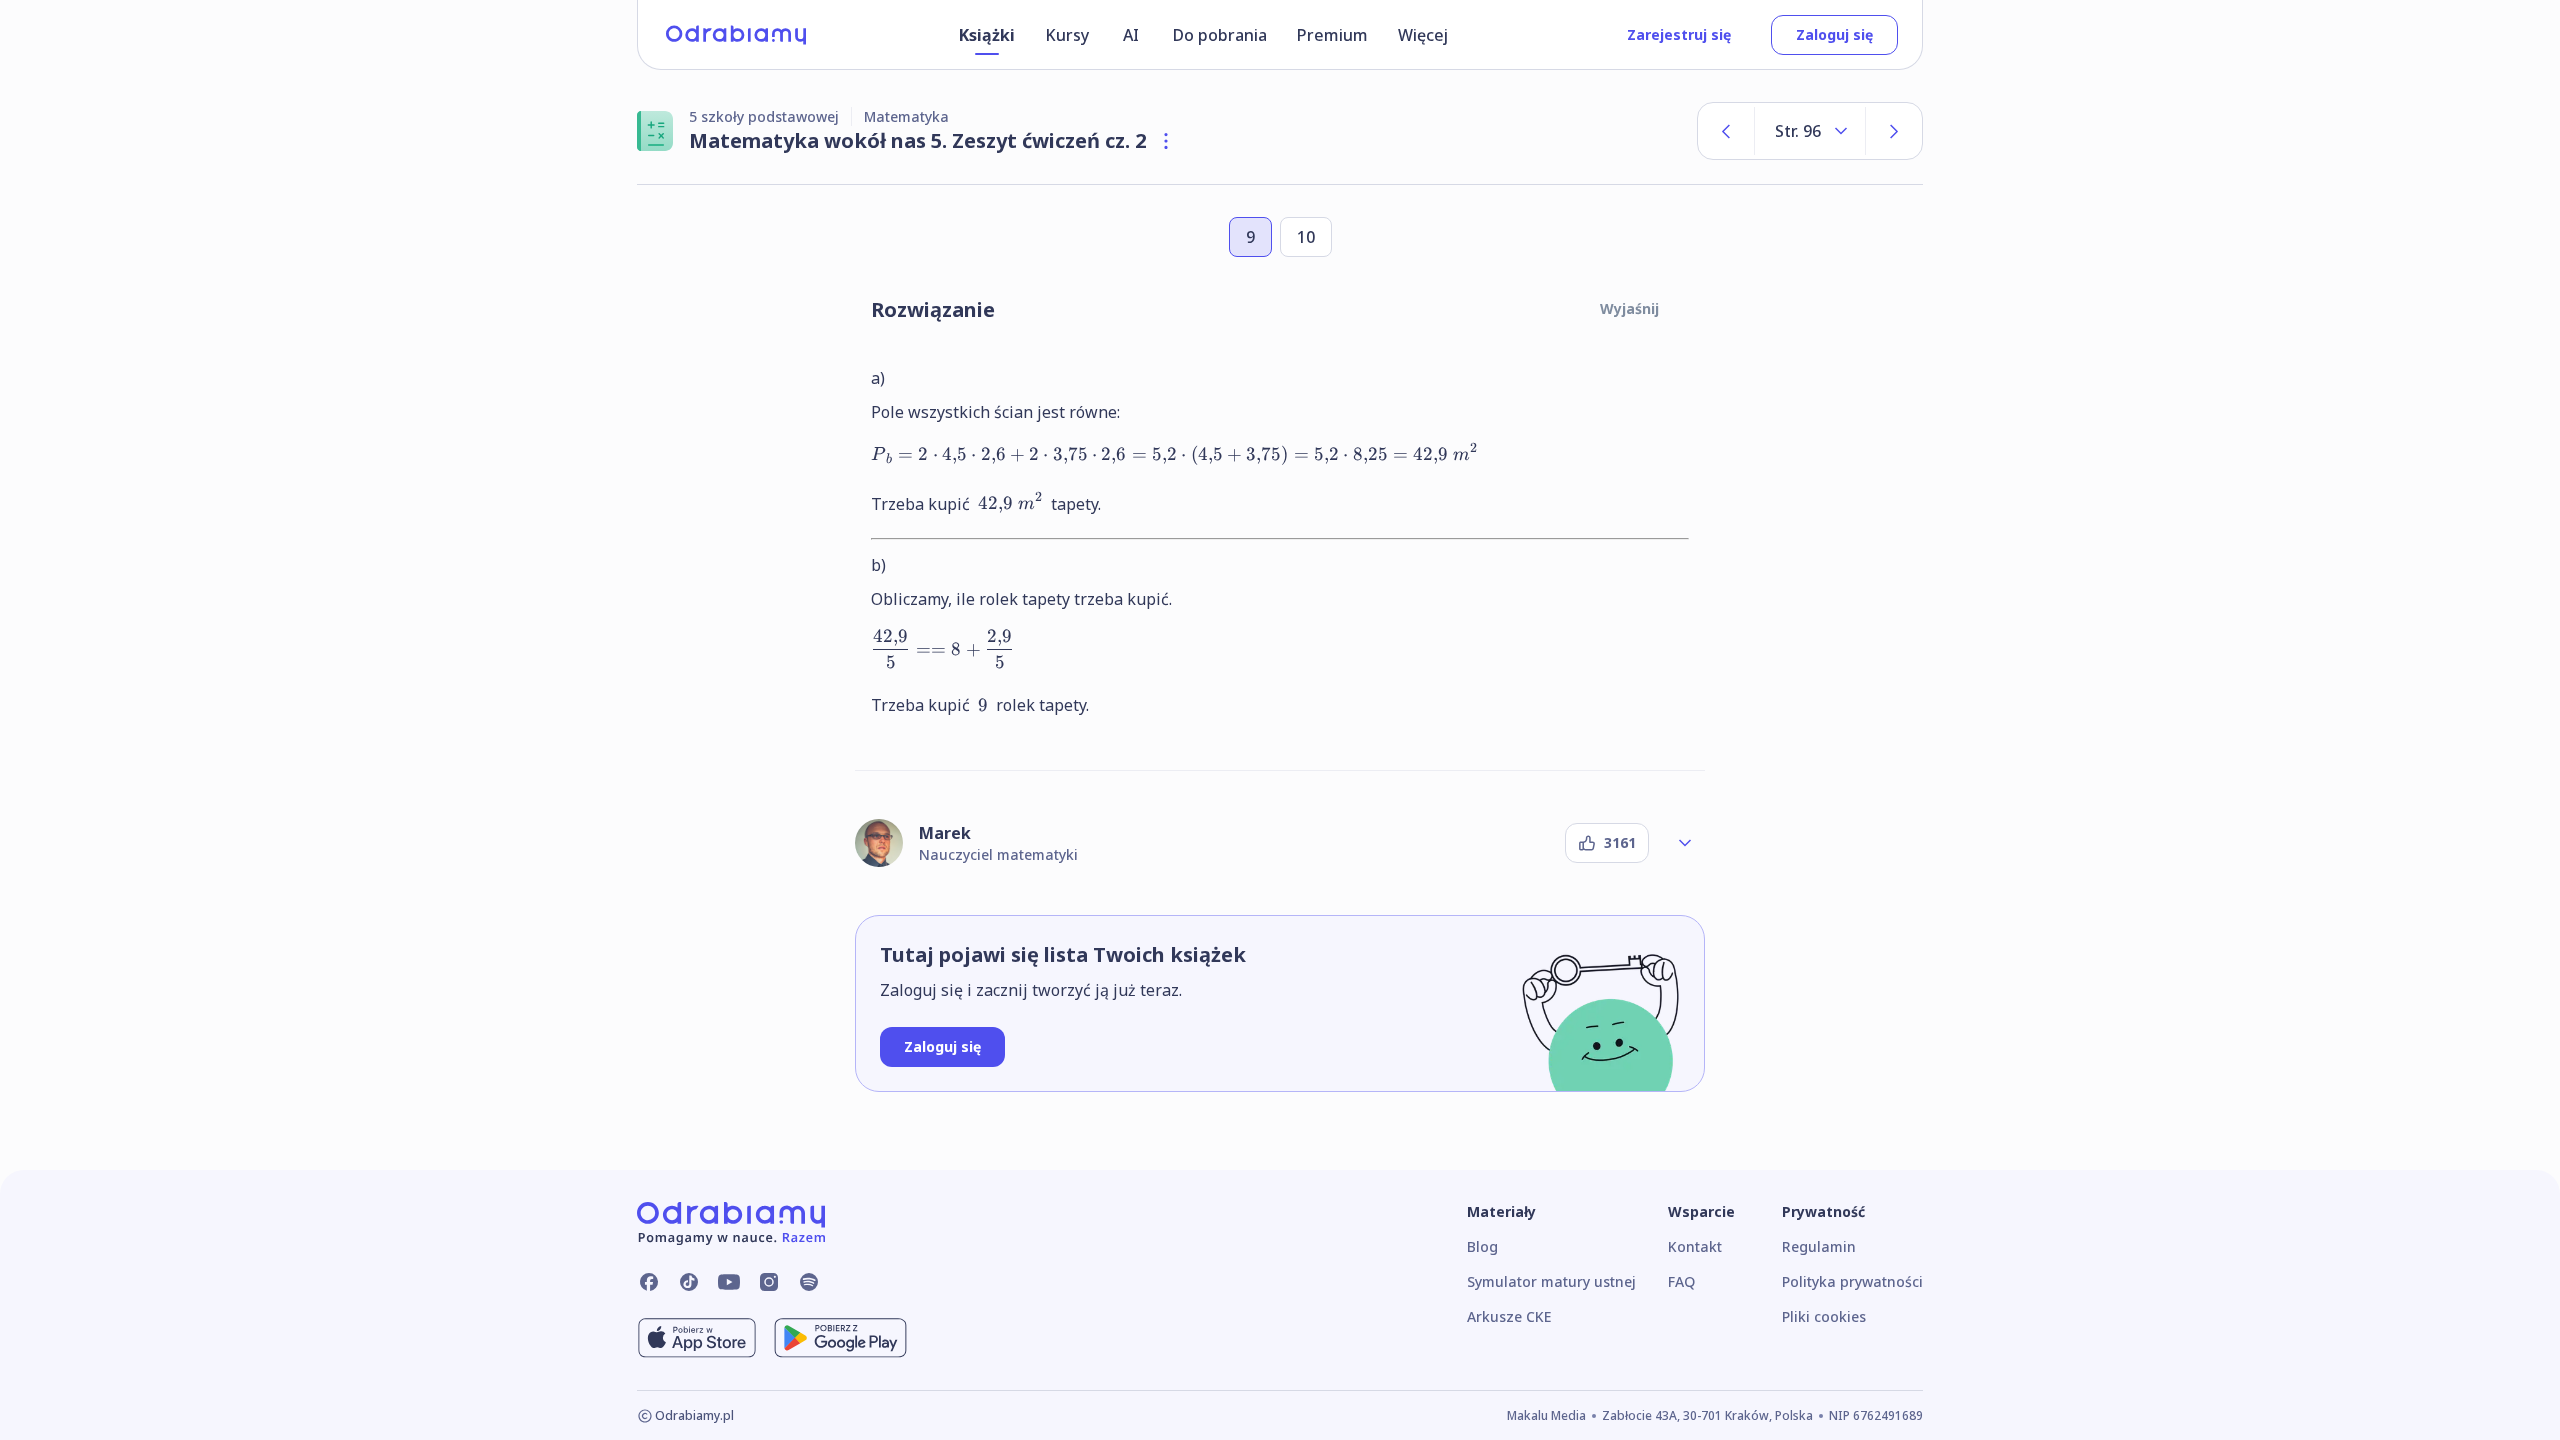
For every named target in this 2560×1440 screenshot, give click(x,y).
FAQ (1681, 1281)
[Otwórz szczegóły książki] (1166, 141)
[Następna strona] (1894, 131)
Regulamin (1819, 1246)
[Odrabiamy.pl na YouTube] (729, 1282)
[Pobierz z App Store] (697, 1338)
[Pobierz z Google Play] (840, 1338)
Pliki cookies (1824, 1316)
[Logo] (736, 35)
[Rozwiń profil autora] (1685, 843)
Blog (1482, 1246)
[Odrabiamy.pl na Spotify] (809, 1282)
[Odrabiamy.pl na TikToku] (689, 1282)
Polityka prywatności (1852, 1281)
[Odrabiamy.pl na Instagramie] (769, 1282)
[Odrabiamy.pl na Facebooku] (649, 1282)
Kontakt (1695, 1246)
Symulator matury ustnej (1551, 1281)
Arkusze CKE (1509, 1316)
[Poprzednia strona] (1726, 131)
